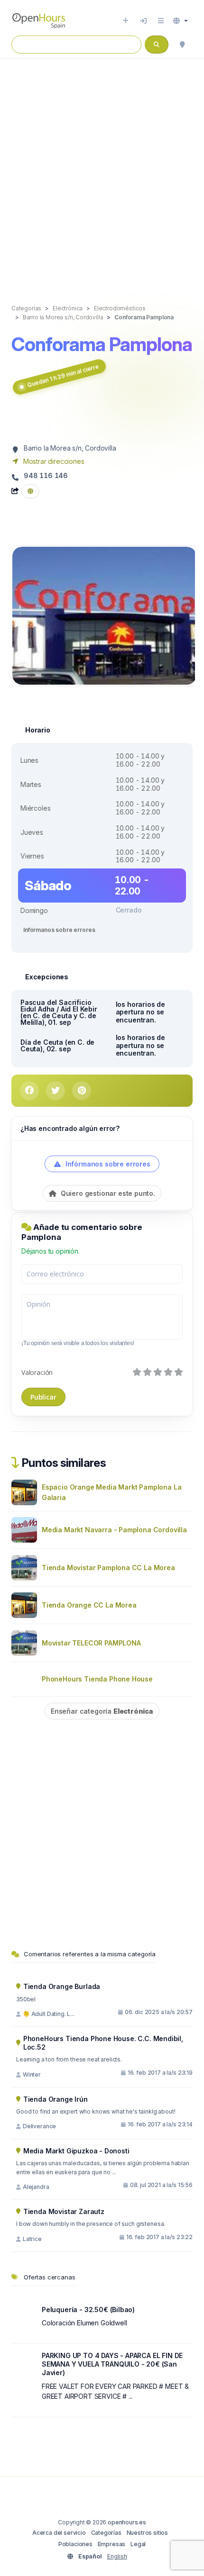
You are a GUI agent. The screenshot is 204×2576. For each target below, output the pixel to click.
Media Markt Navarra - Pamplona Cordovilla (114, 1530)
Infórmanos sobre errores (59, 930)
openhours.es (127, 2522)
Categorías (106, 2533)
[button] (181, 21)
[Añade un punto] (125, 21)
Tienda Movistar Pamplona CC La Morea (108, 1568)
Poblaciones (75, 2544)
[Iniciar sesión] (143, 21)
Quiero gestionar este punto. (107, 1193)
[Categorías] (161, 21)
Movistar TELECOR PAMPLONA (91, 1643)
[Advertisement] (102, 172)
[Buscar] (182, 45)
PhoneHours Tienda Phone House (97, 1679)
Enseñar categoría (102, 1711)
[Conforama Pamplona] (104, 615)
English (117, 2556)
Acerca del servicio (59, 2533)
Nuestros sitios (147, 2533)
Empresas (112, 2544)
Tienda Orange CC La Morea (89, 1605)
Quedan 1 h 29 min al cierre (63, 376)
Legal (138, 2544)
